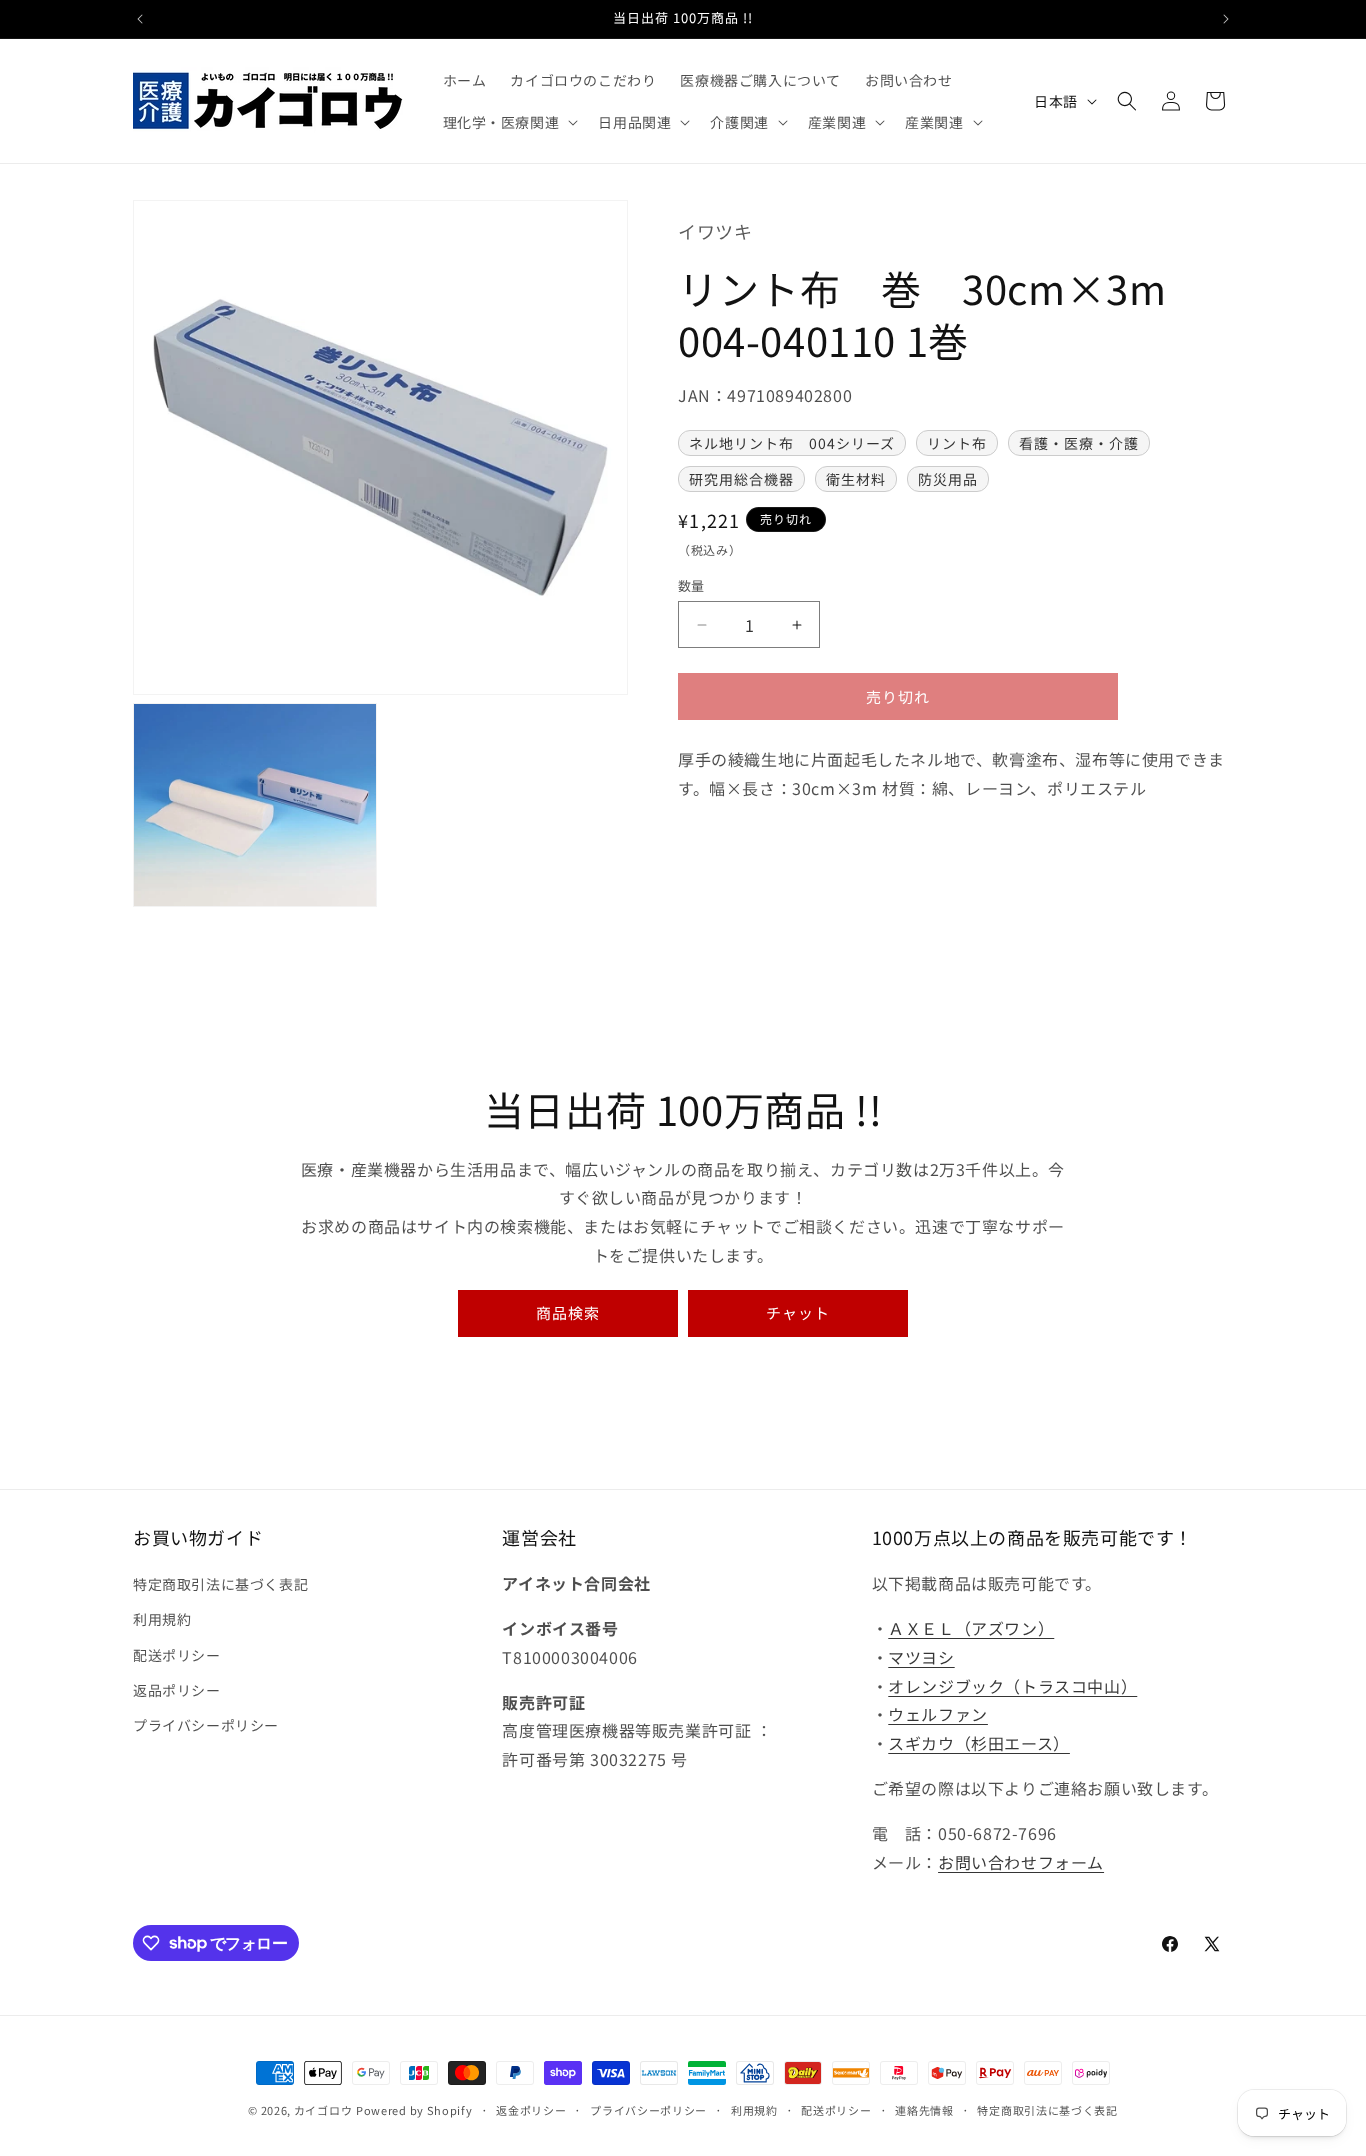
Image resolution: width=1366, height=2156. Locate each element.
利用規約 (162, 1620)
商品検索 (568, 1312)
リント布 (957, 444)
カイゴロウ (323, 2110)
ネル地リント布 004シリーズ (792, 444)
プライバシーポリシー (206, 1725)
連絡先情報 (924, 2109)
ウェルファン (938, 1715)
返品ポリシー (177, 1690)
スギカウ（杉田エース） (979, 1743)
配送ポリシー (177, 1655)
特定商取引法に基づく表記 (220, 1584)
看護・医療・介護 (1079, 444)
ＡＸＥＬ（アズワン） (971, 1628)
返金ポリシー (531, 2109)
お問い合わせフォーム (1021, 1862)
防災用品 (948, 480)
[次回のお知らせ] (1226, 19)
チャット (798, 1312)
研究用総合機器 (741, 480)
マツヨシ (921, 1657)
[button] (509, 122)
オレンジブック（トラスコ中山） (1012, 1686)
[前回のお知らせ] (140, 19)
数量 (691, 585)
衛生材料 (856, 480)
